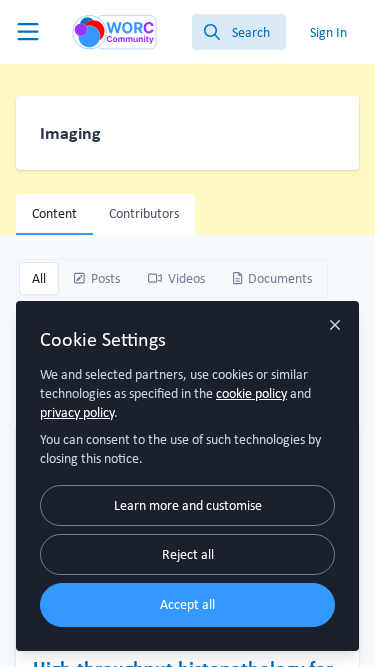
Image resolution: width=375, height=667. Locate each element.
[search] (239, 32)
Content (54, 213)
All (39, 278)
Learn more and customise (188, 505)
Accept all (187, 604)
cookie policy (251, 393)
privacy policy (77, 412)
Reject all (188, 554)
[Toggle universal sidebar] (28, 32)
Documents (280, 278)
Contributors (144, 213)
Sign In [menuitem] (328, 32)
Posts (105, 278)
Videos (186, 278)
